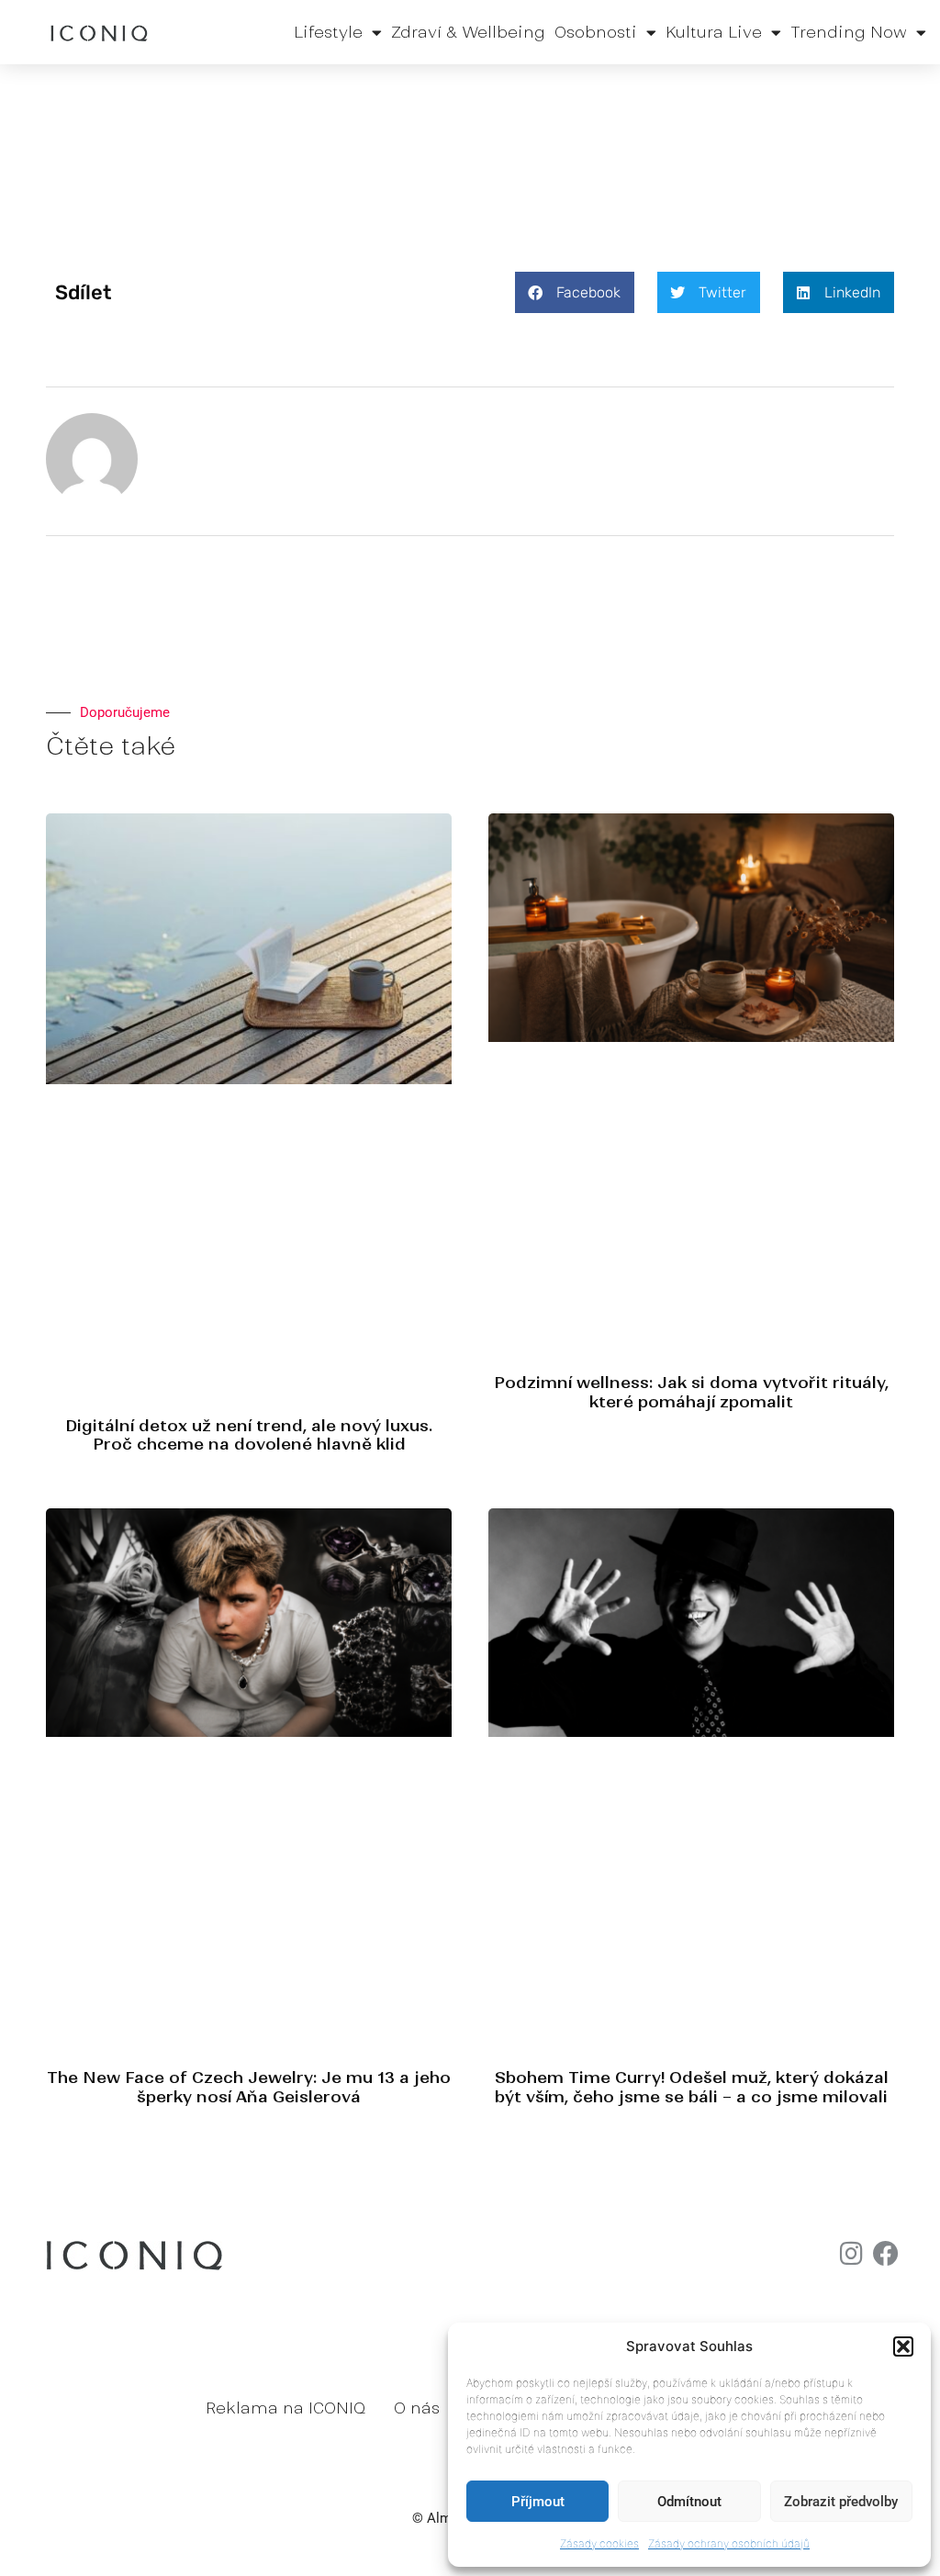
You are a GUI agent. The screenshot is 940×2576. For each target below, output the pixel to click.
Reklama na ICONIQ (285, 2408)
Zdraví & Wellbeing (468, 32)
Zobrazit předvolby (841, 2502)
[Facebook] (886, 2254)
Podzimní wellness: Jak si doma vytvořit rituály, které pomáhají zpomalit (691, 1392)
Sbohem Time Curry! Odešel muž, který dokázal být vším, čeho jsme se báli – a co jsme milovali (692, 2087)
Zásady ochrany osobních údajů (729, 2543)
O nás (417, 2408)
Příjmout (538, 2502)
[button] (903, 2346)
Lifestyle (328, 32)
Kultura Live (714, 32)
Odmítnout (689, 2502)
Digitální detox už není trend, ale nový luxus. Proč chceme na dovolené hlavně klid (249, 1435)
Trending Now (849, 32)
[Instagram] (851, 2254)
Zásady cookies (599, 2543)
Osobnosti (596, 32)
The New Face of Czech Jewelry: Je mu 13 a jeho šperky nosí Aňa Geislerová (249, 2087)
